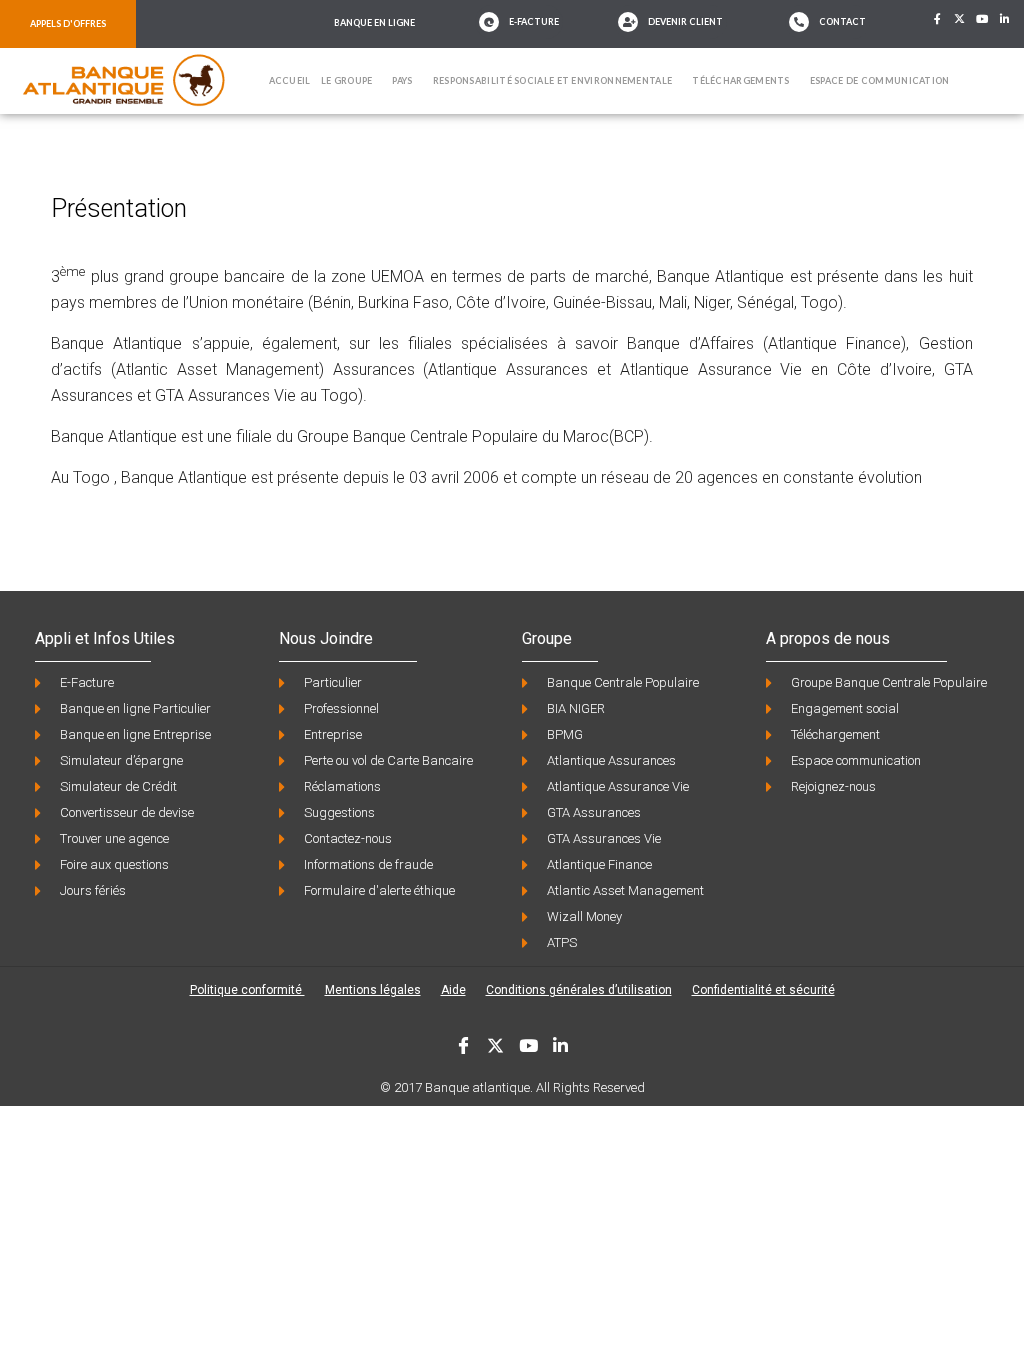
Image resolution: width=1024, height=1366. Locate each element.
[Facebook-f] (937, 19)
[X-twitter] (960, 19)
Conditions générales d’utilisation (579, 990)
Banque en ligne (374, 22)
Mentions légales (373, 990)
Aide (453, 990)
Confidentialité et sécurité (763, 990)
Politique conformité (247, 990)
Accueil (290, 80)
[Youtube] (983, 19)
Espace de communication (880, 80)
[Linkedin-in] (1005, 19)
